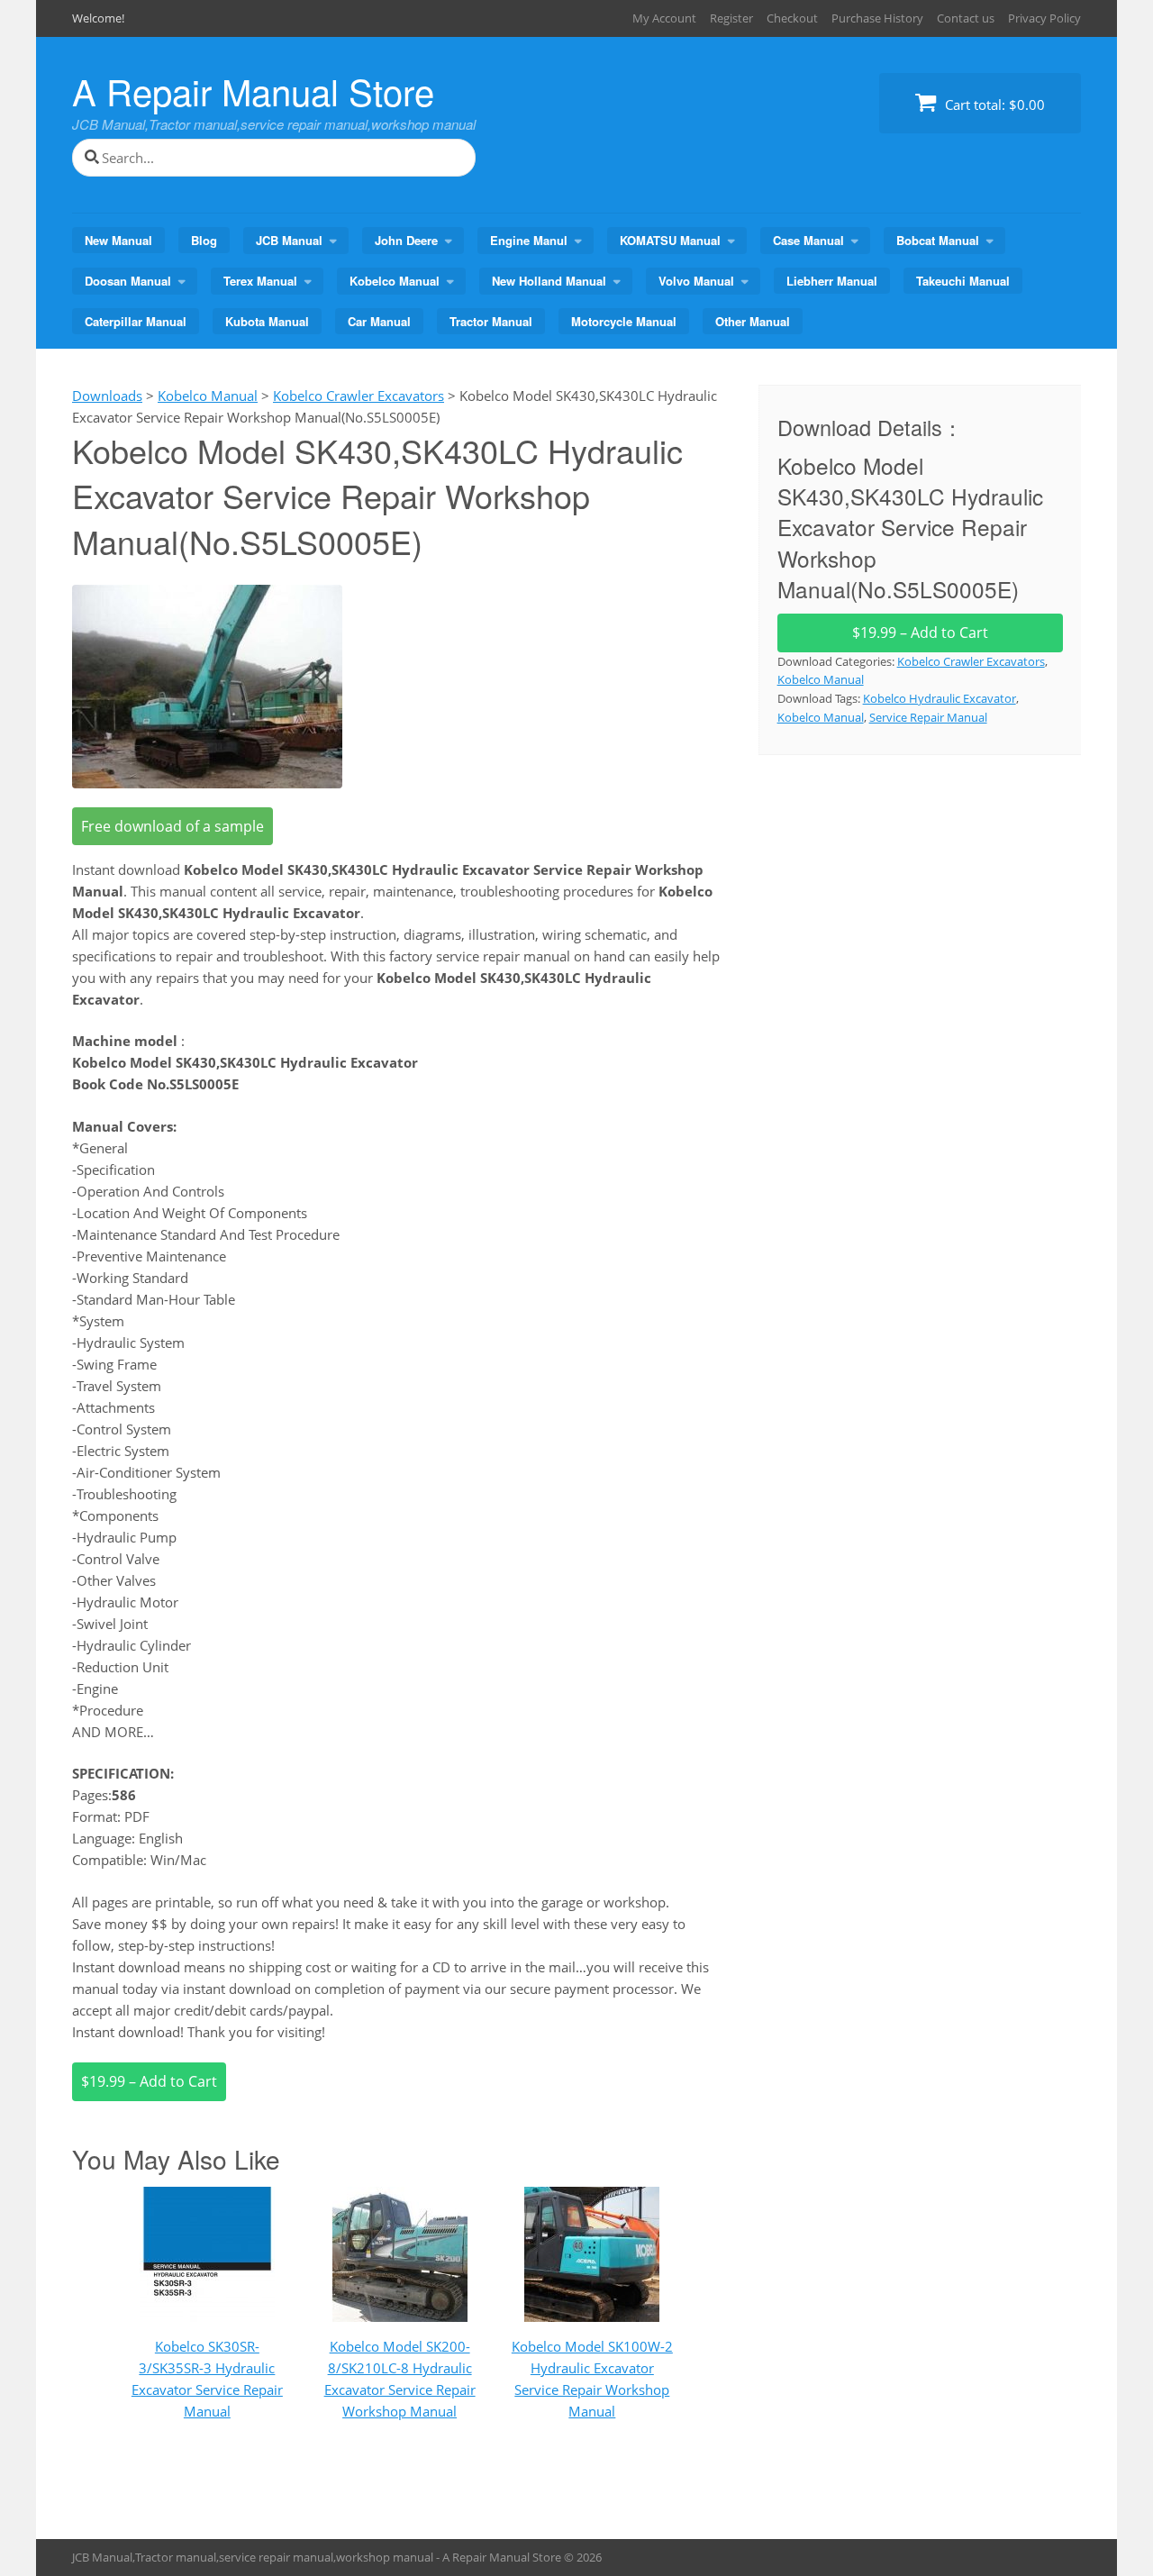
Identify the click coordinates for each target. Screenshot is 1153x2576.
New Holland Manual (549, 281)
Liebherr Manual (832, 281)
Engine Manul (529, 240)
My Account (664, 18)
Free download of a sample (172, 826)
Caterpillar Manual (136, 321)
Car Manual (379, 321)
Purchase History (877, 18)
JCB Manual (289, 240)
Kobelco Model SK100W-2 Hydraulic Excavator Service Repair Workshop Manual (592, 2379)
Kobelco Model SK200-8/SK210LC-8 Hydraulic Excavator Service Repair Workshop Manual (400, 2379)
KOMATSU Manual (670, 240)
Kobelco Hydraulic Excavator (940, 698)
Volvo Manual (696, 281)
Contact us (966, 18)
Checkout (792, 18)
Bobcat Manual (938, 240)
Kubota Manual (267, 321)
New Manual (118, 240)
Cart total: (993, 105)
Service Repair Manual (928, 717)
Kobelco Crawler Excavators (971, 661)
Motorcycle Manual (624, 321)
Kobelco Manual (395, 281)
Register (731, 18)
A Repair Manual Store (253, 91)
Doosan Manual (128, 281)
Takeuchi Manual (963, 281)
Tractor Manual (491, 321)
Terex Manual (260, 281)
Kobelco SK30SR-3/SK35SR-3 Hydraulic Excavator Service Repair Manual (207, 2379)
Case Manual (808, 240)
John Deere (406, 240)
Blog (204, 240)
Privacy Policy (1044, 18)
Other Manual (753, 321)
